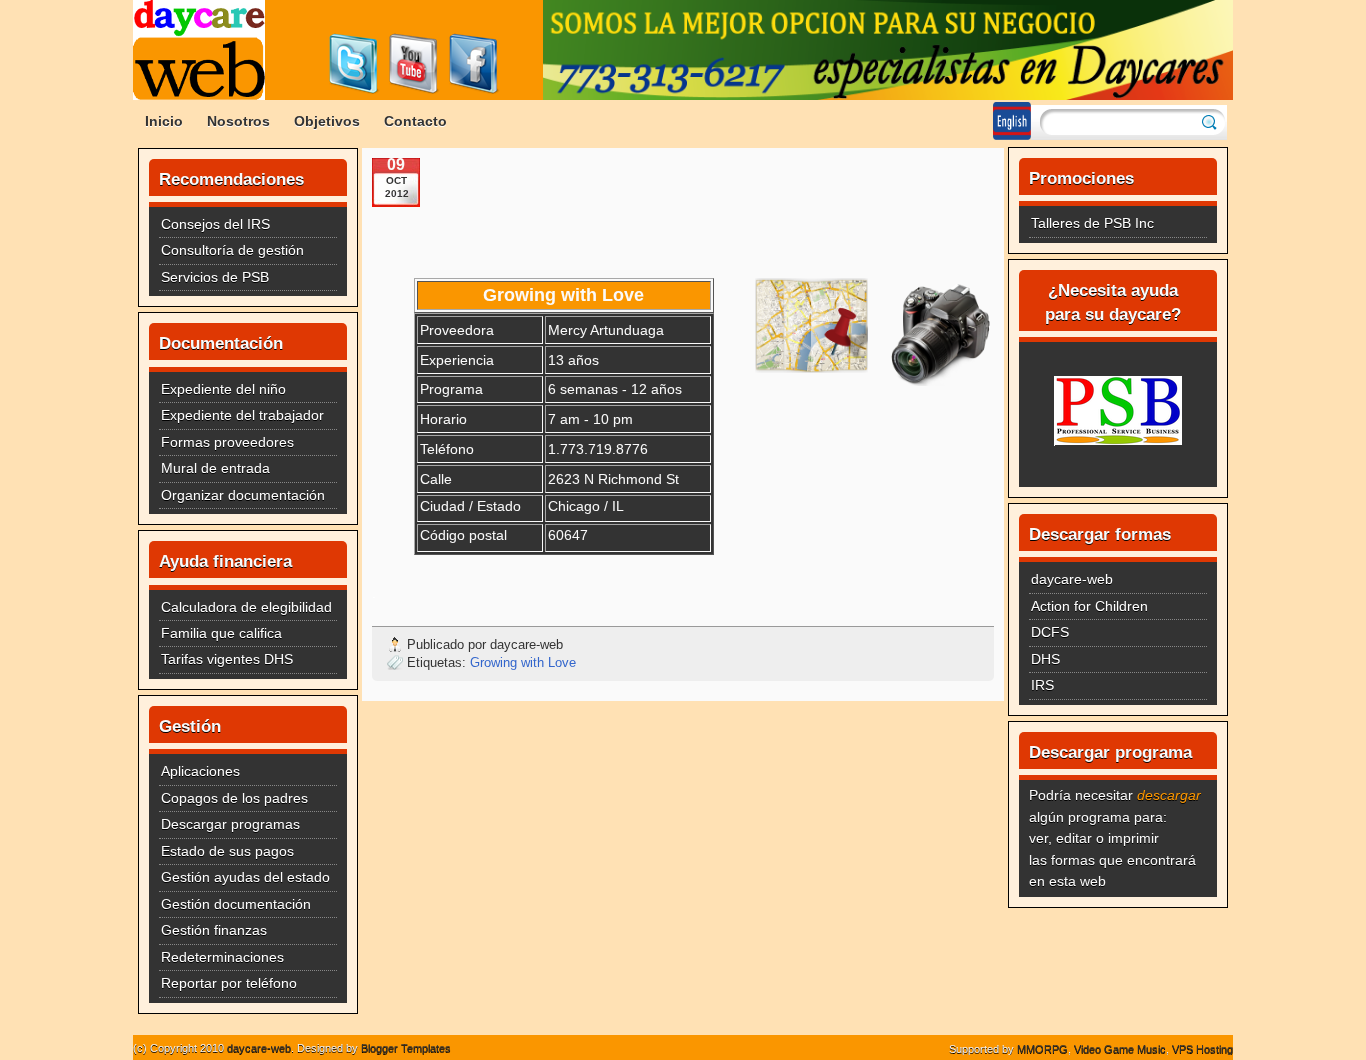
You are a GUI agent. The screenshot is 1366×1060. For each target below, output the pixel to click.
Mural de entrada (215, 468)
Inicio (164, 121)
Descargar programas (230, 824)
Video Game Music (1120, 1049)
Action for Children (1089, 606)
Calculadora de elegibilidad (246, 607)
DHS (1045, 659)
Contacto (415, 121)
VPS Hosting (1202, 1049)
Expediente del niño (223, 389)
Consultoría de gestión (232, 250)
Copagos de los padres (234, 798)
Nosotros (238, 121)
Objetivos (327, 121)
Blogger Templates (406, 1048)
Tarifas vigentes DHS (227, 659)
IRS (1042, 685)
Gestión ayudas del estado (245, 877)
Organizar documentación (243, 495)
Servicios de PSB (215, 277)
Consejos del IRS (215, 224)
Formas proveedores (227, 442)
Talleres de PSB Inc (1092, 223)
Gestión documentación (236, 904)
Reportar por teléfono (229, 983)
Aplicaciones (200, 771)
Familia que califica (221, 633)
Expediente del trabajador (242, 415)
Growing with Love (523, 662)
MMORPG (1042, 1049)
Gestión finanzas (214, 930)
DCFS (1050, 632)
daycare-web (1072, 579)
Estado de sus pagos (227, 851)
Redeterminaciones (222, 957)
